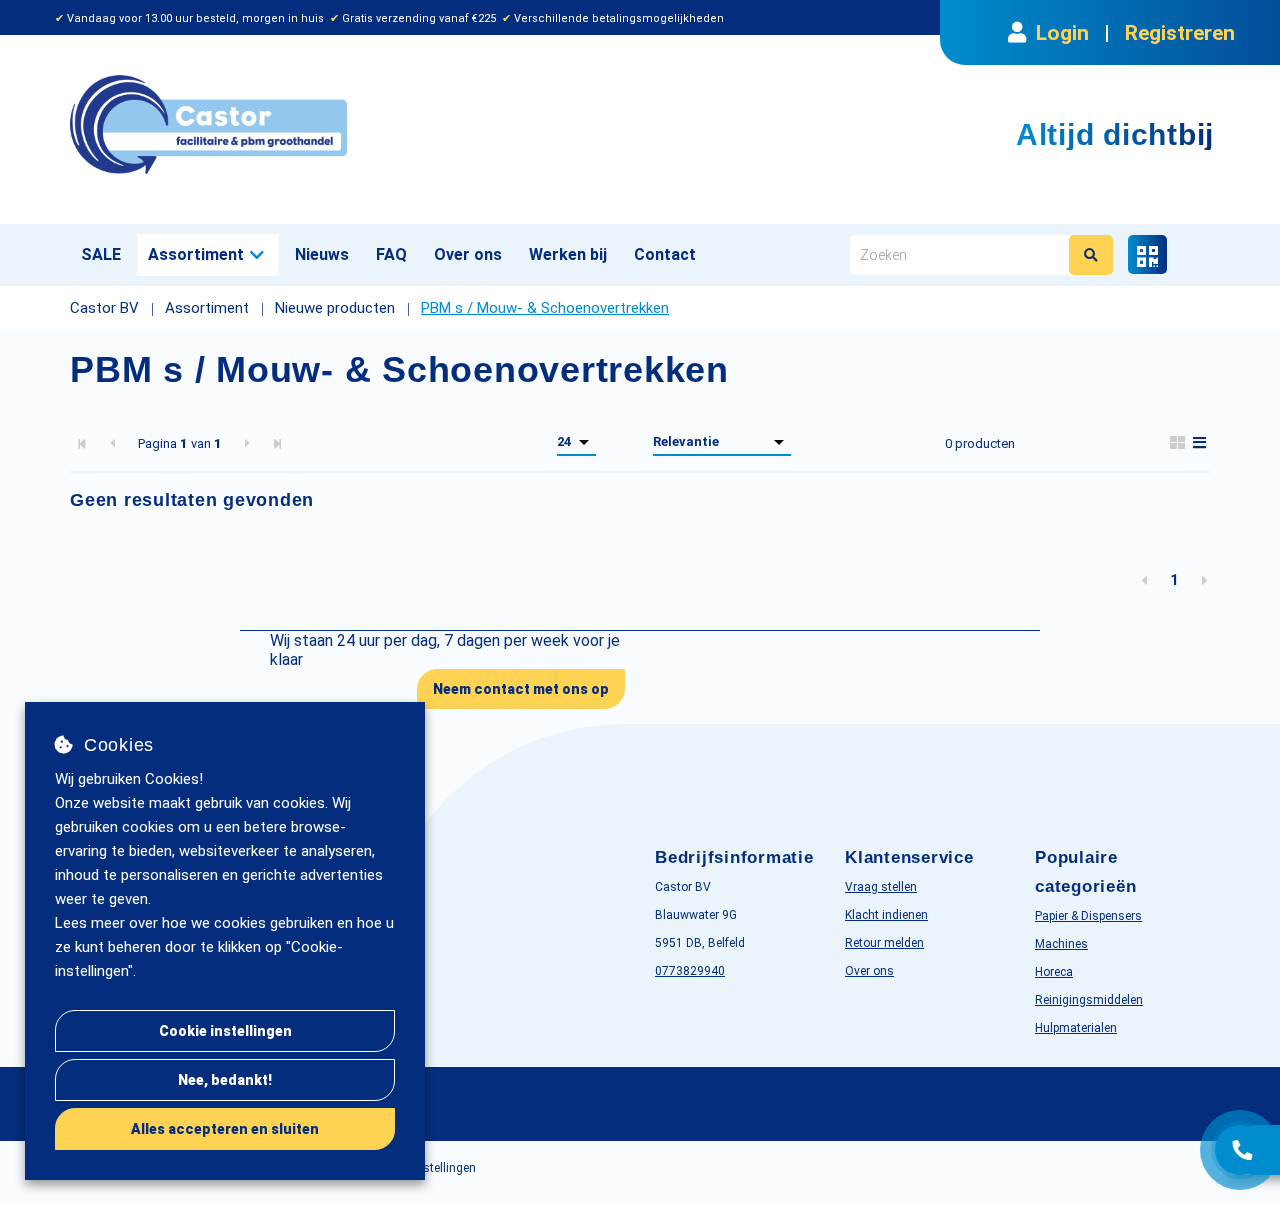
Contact (665, 254)
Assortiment (196, 254)
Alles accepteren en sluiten (225, 1129)
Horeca (1054, 972)
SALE (101, 254)
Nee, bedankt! (225, 1080)
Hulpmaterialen (1076, 1028)
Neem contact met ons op (521, 689)
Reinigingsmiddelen (1089, 1000)
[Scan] (1147, 254)
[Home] (347, 124)
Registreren (1180, 33)
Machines (1061, 944)
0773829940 (690, 971)
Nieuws (322, 254)
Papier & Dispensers (1088, 916)
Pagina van (180, 443)
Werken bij (568, 254)
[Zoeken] (1091, 255)
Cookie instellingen (225, 1031)
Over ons (468, 254)
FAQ (391, 254)
